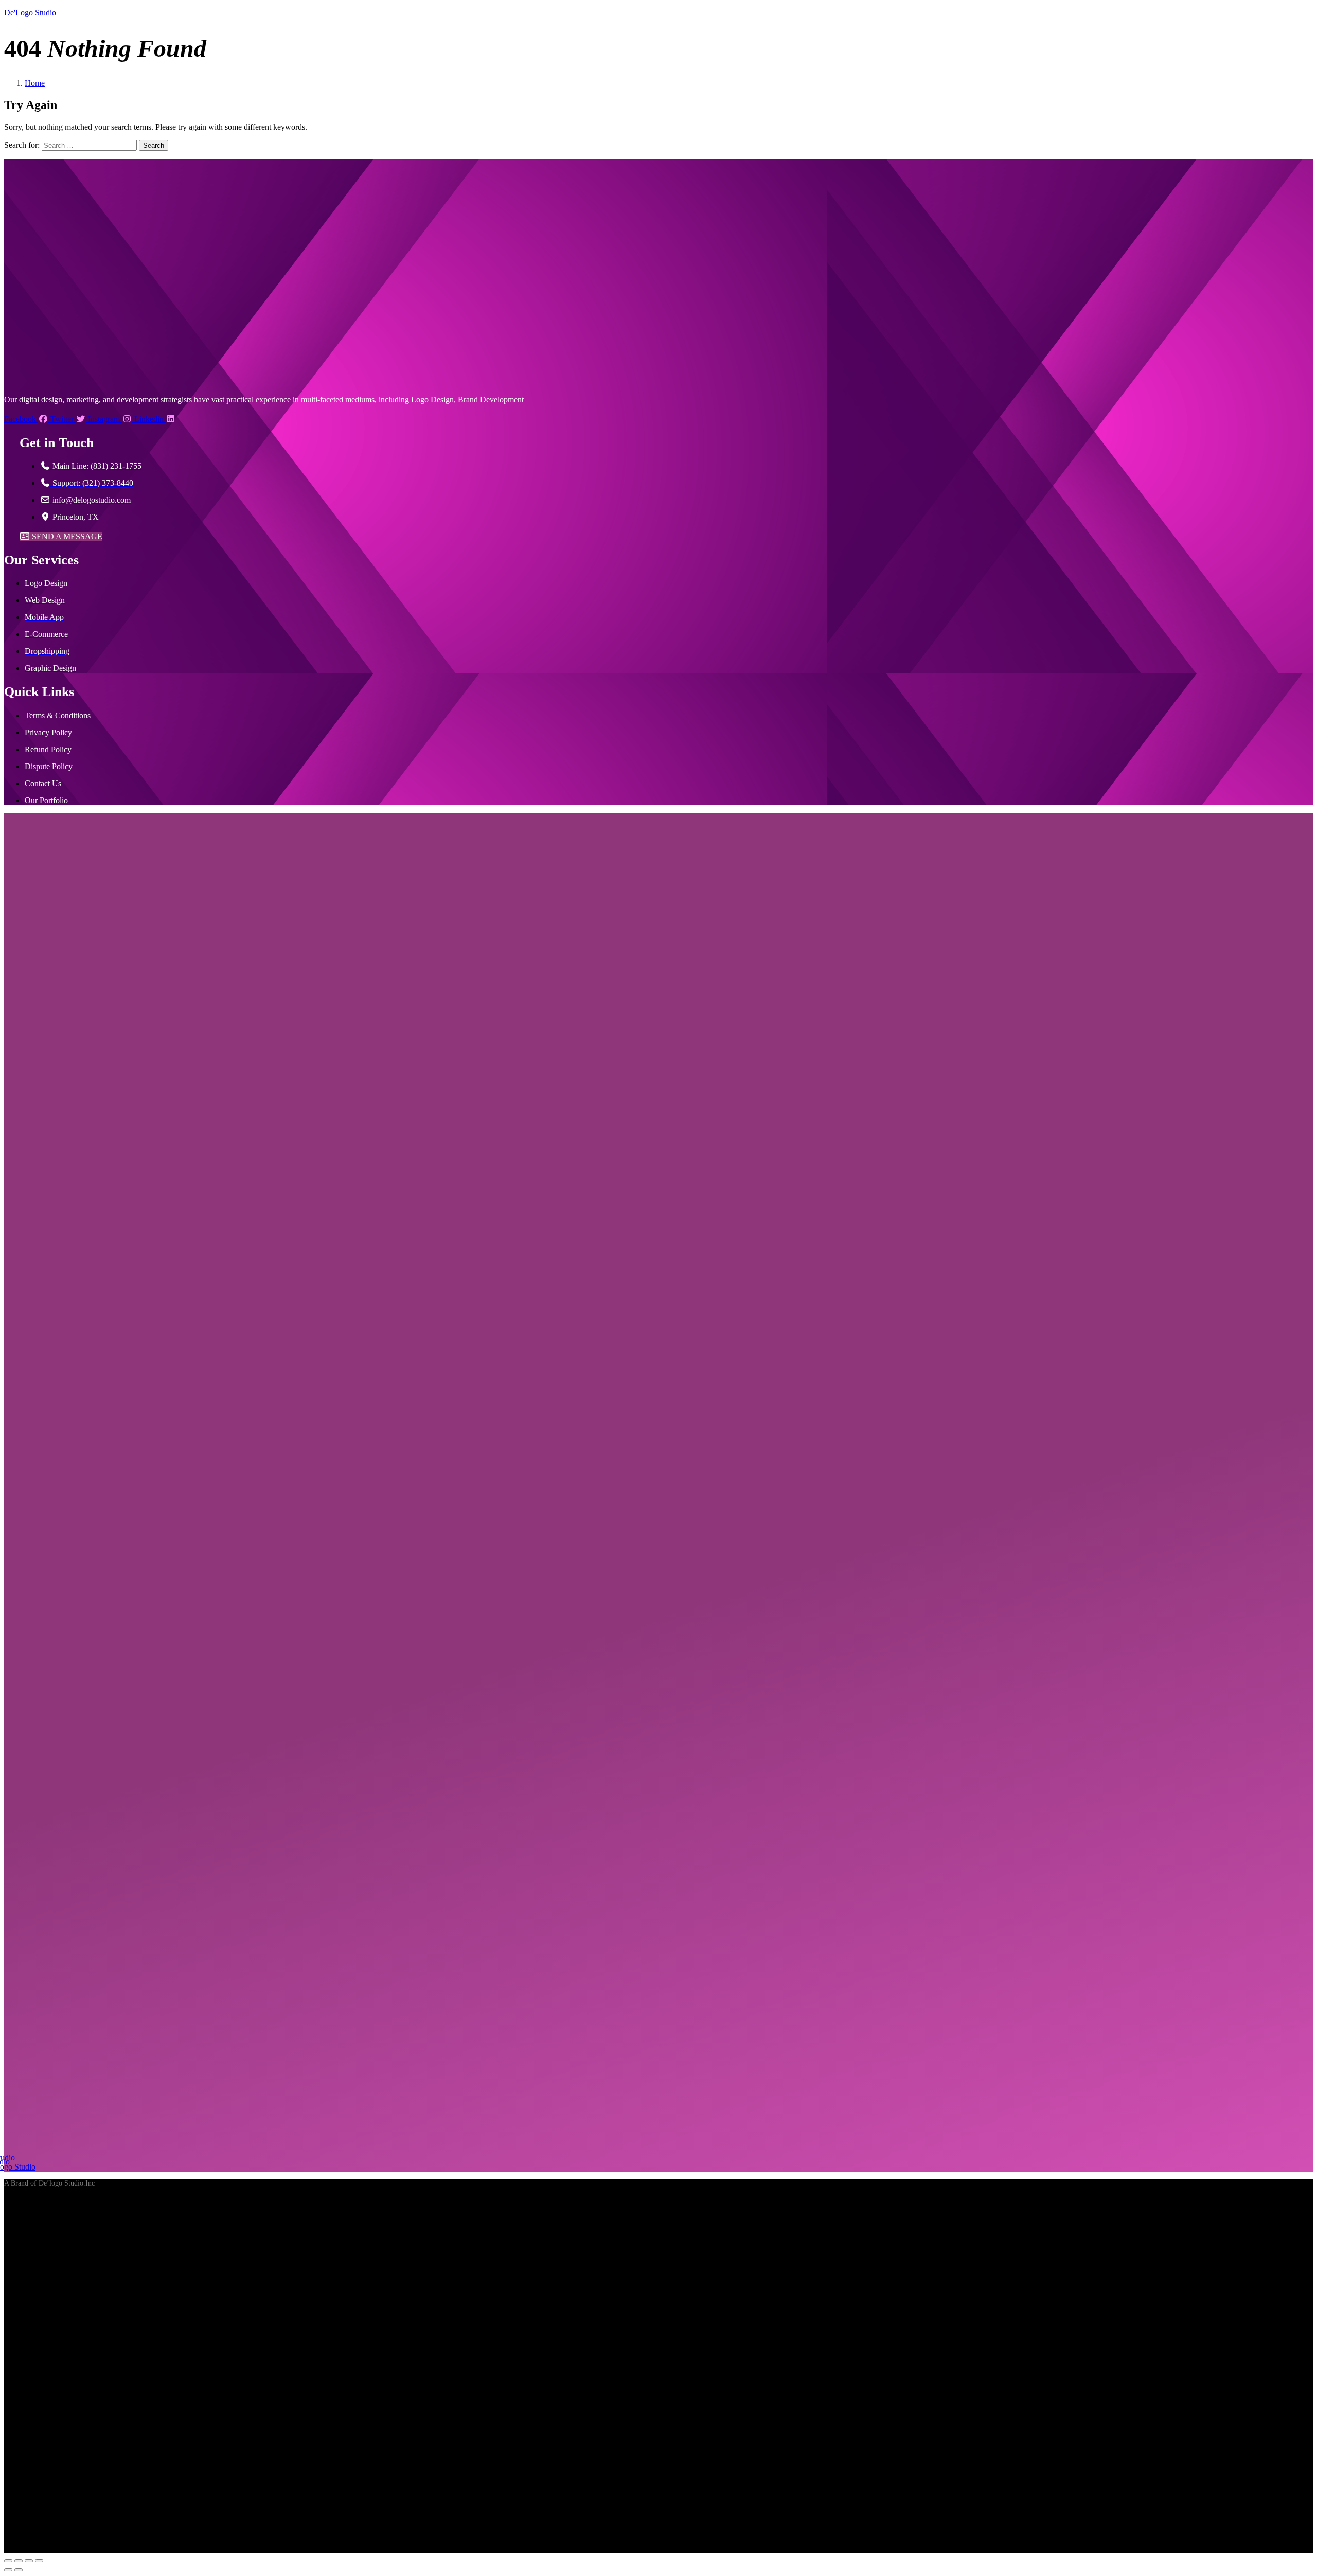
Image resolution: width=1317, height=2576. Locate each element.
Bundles (396, 112)
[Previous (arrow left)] (8, 2570)
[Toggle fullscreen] (19, 2561)
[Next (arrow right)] (19, 2570)
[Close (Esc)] (39, 2561)
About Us (29, 112)
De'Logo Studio (30, 13)
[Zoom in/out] (8, 2561)
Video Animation (135, 112)
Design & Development (213, 112)
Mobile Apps (355, 112)
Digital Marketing (292, 112)
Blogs (190, 132)
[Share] (29, 2561)
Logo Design (72, 112)
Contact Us (225, 132)
